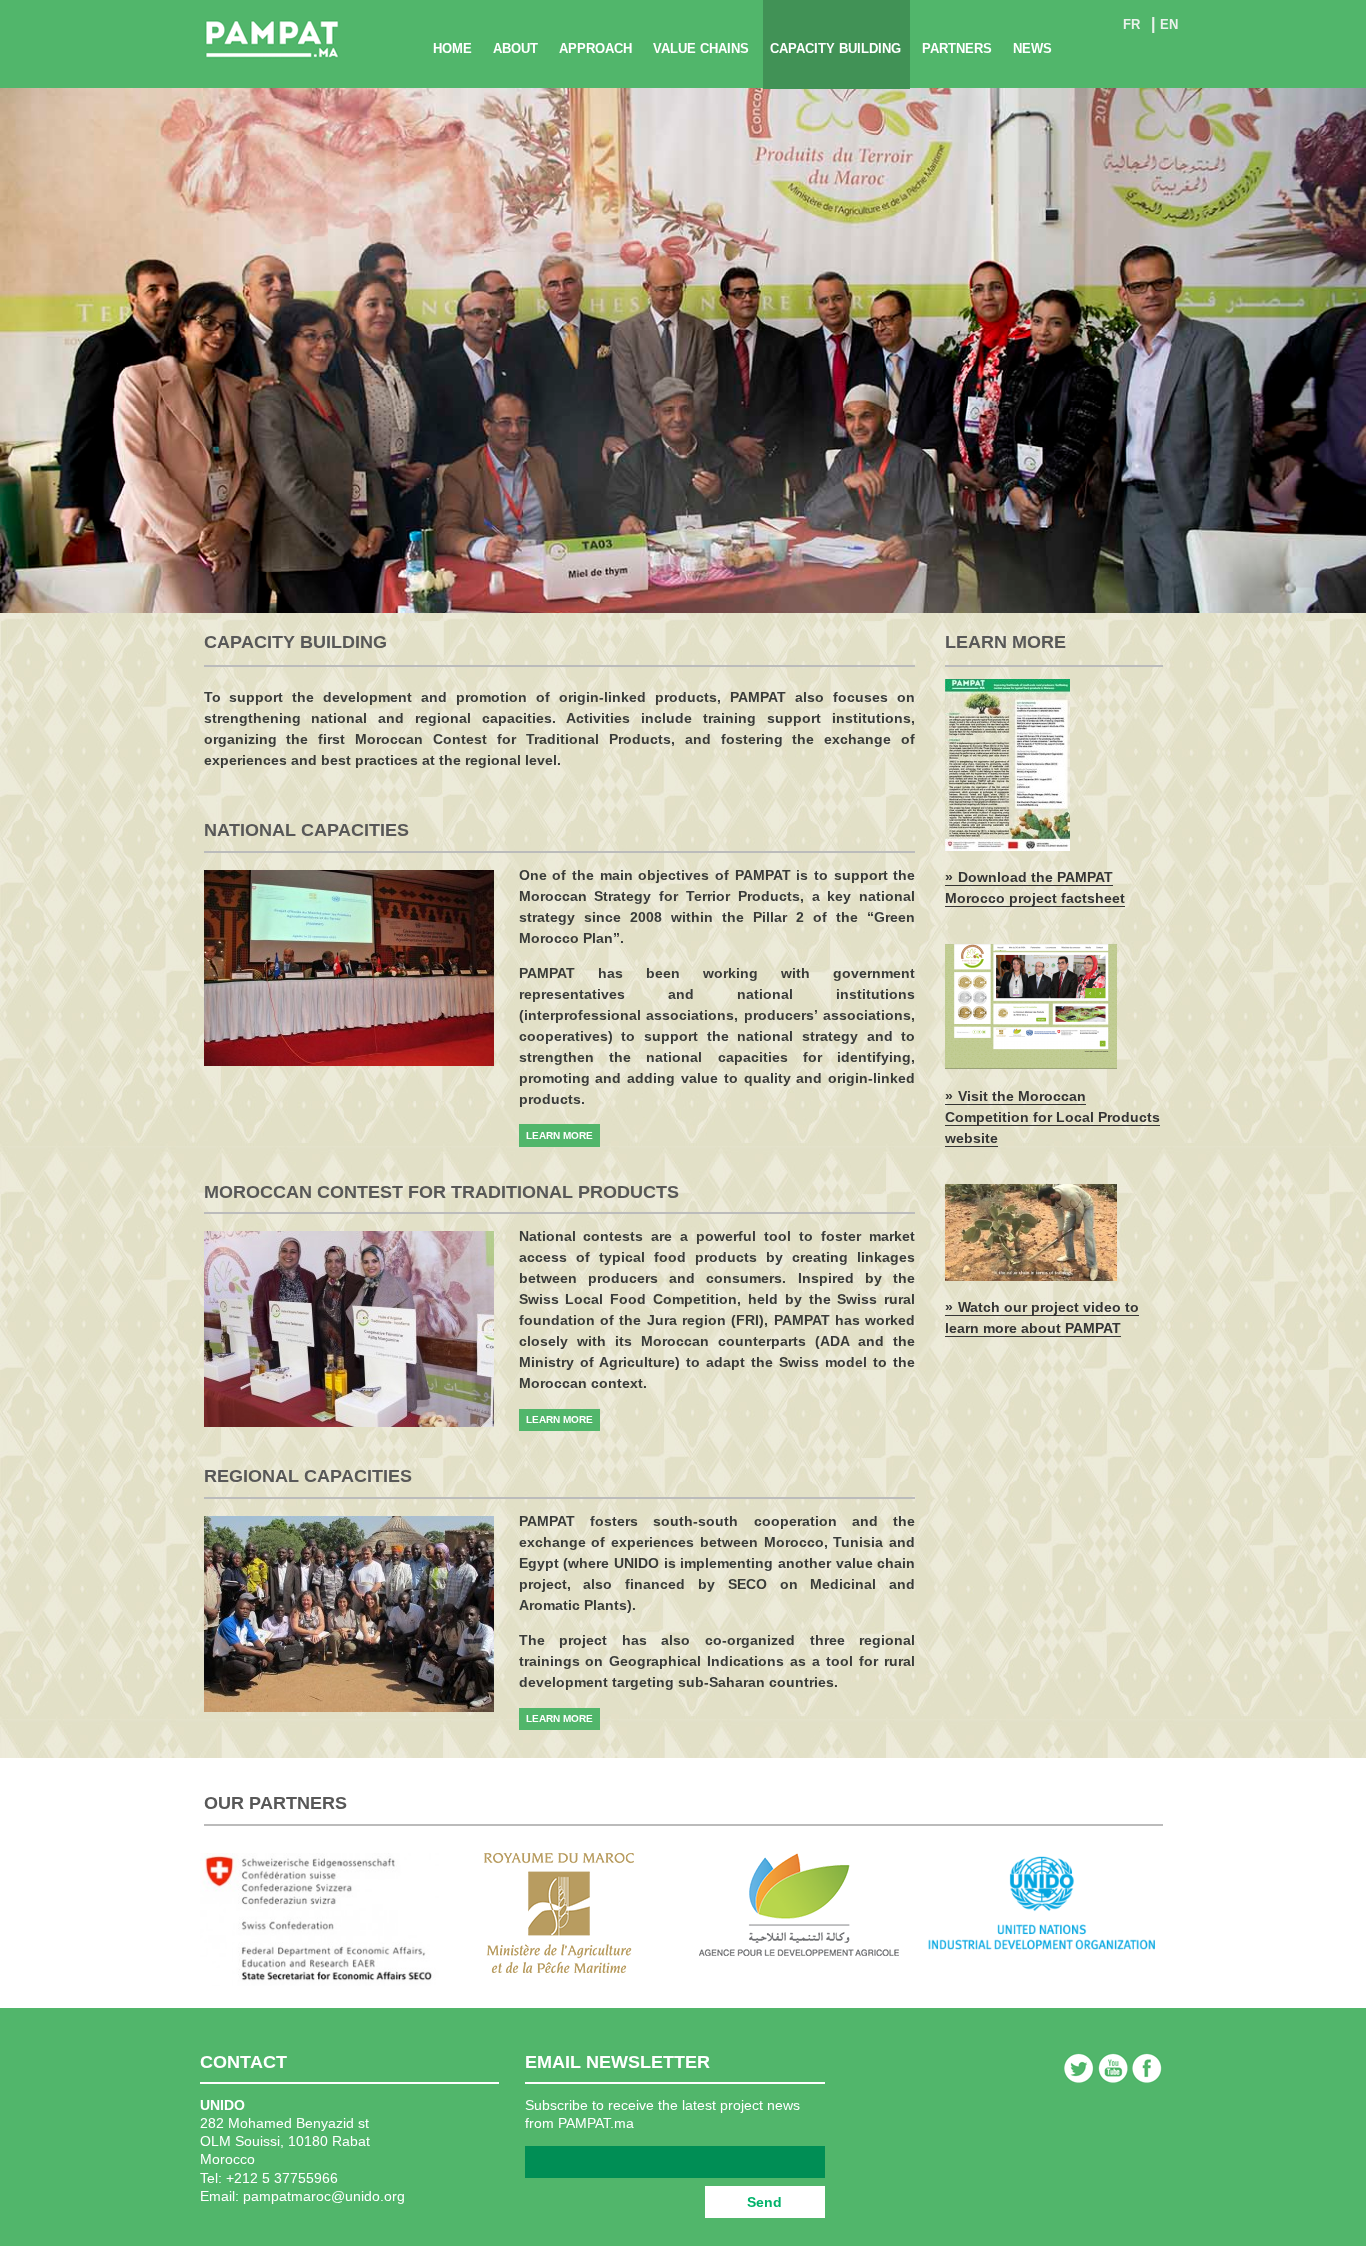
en (1169, 24)
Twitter (1079, 2068)
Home (452, 48)
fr (1131, 24)
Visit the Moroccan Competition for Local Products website (1052, 1117)
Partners (957, 48)
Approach (595, 48)
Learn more (559, 1135)
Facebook (1147, 2068)
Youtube (1113, 2068)
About (515, 48)
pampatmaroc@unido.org (324, 2196)
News (1032, 48)
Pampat (272, 40)
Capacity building (835, 48)
